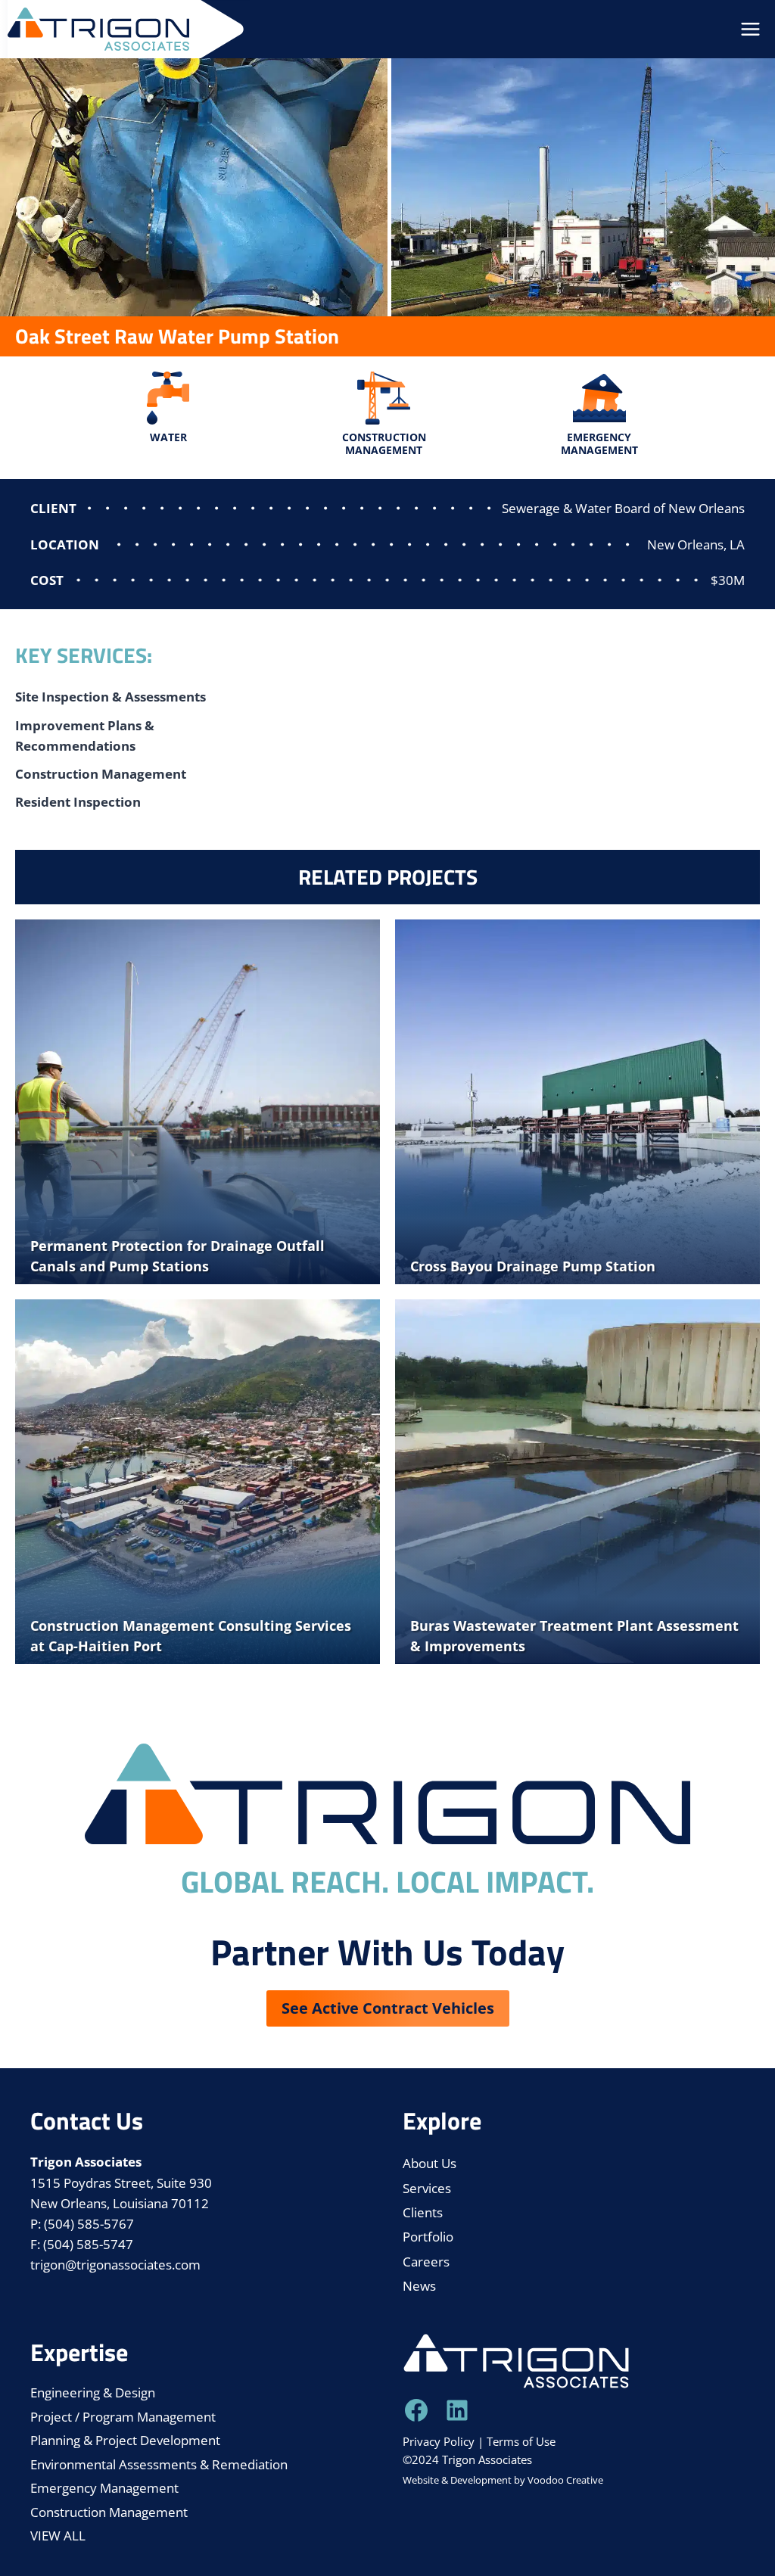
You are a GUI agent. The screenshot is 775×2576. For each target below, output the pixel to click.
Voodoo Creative (565, 2480)
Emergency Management (599, 443)
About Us (430, 2163)
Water (168, 437)
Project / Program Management (123, 2417)
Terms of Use (521, 2441)
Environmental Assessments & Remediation (159, 2464)
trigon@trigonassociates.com (115, 2265)
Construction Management (384, 443)
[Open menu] (750, 30)
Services (427, 2188)
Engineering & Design (93, 2392)
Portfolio (428, 2237)
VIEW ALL (58, 2536)
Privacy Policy (439, 2441)
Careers (426, 2262)
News (419, 2286)
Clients (423, 2212)
